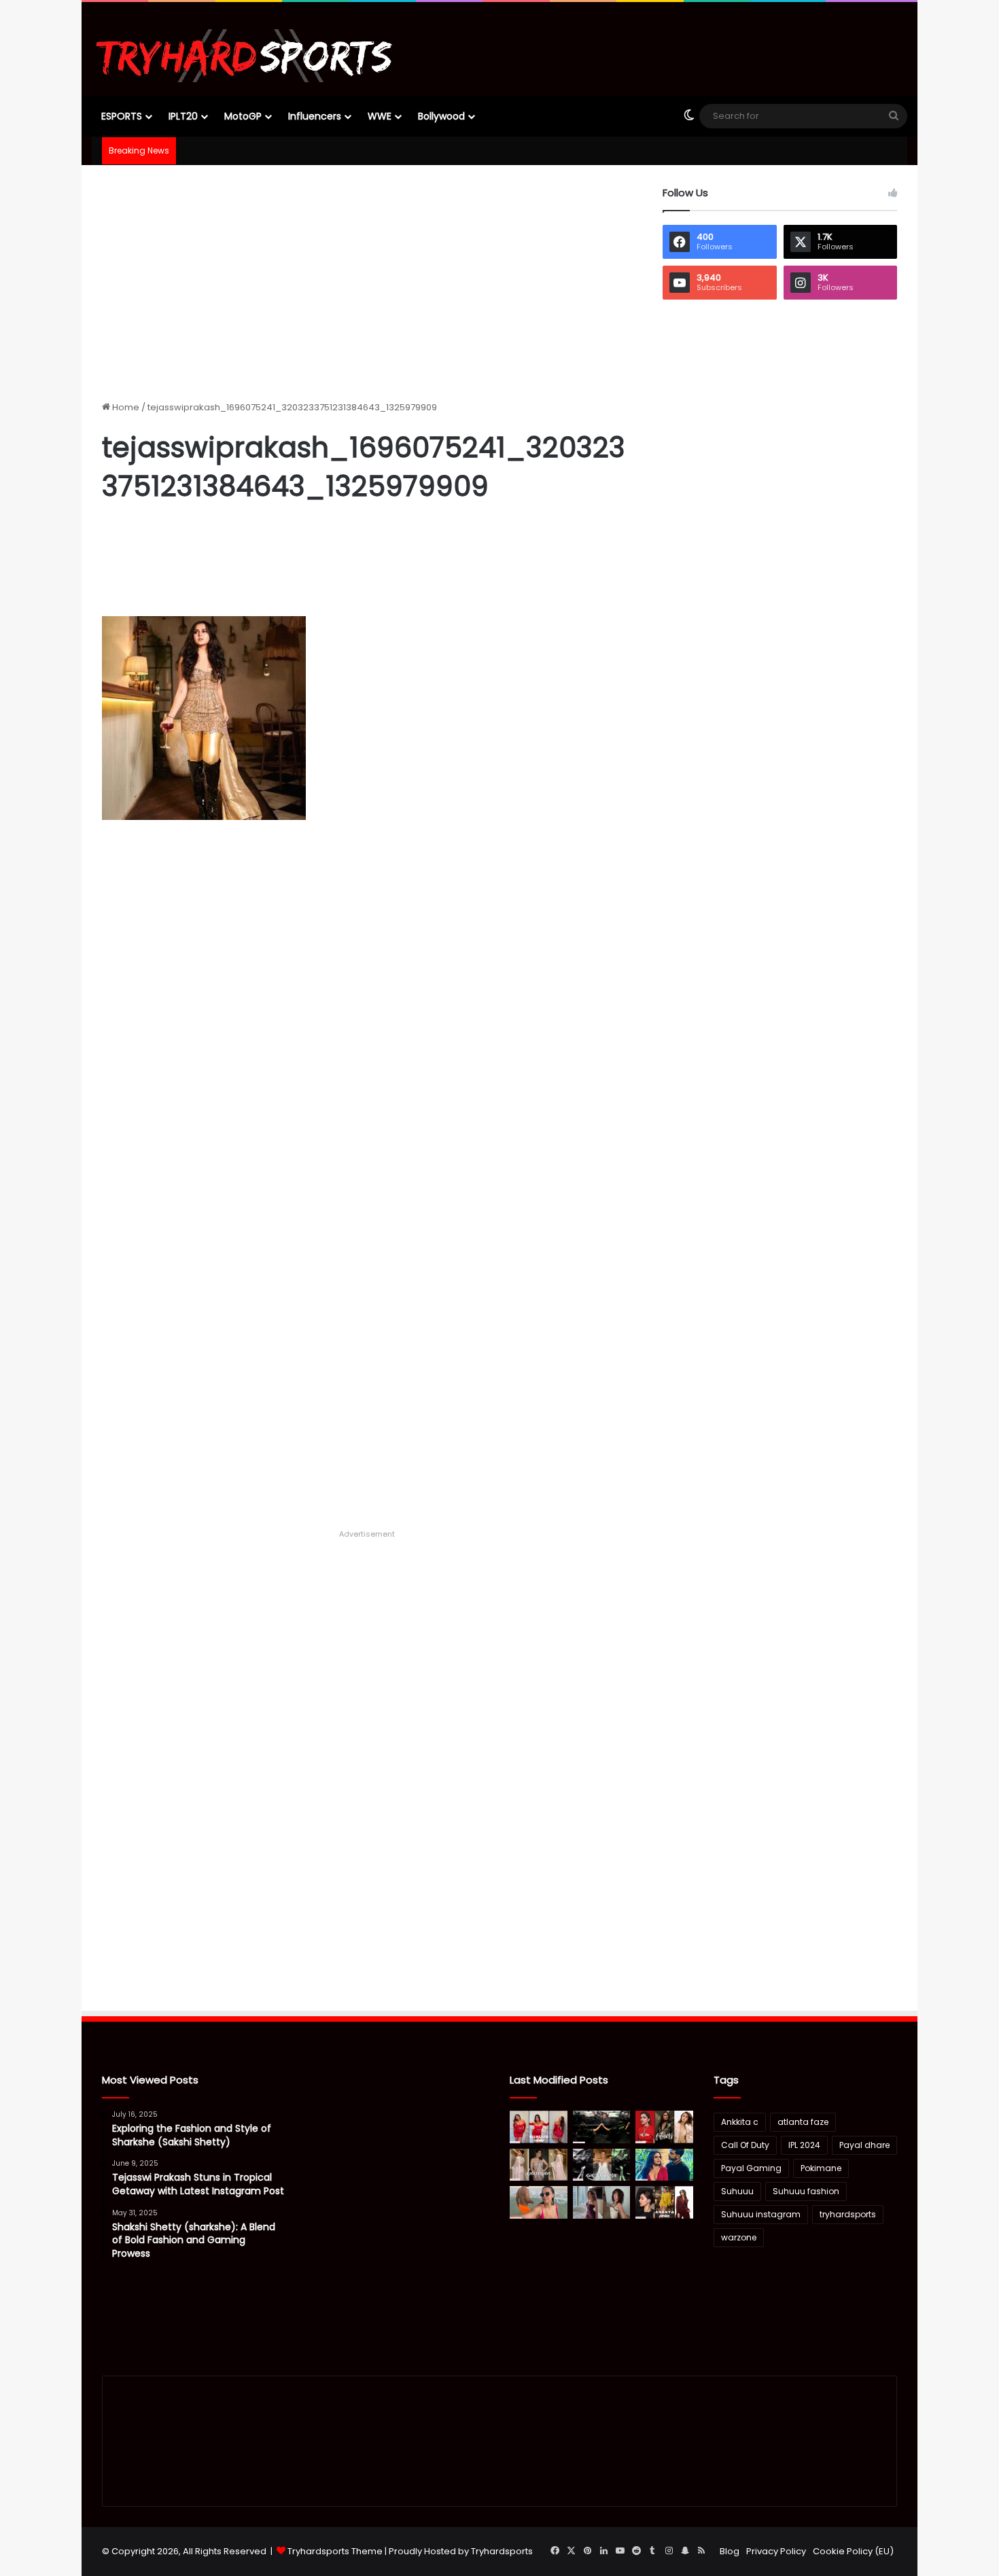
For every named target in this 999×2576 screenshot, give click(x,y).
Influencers (315, 116)
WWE (380, 116)
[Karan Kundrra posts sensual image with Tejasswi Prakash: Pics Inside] (664, 2165)
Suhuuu (737, 2191)
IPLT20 (183, 116)
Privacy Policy (776, 2551)
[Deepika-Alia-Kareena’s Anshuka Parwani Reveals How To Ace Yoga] (664, 2127)
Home (125, 407)
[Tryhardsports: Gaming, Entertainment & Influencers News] (244, 56)
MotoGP (243, 116)
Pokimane (821, 2168)
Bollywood (441, 116)
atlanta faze (803, 2122)
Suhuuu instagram (761, 2214)
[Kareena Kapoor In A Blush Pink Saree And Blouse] (539, 2165)
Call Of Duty (745, 2145)
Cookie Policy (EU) (853, 2551)
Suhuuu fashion (806, 2191)
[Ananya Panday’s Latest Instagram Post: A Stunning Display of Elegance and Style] (664, 2202)
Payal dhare (864, 2145)
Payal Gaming (751, 2168)
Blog (730, 2551)
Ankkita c (740, 2122)
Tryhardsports (502, 2551)
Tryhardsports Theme (335, 2551)
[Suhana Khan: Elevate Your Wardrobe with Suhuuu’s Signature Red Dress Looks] (539, 2127)
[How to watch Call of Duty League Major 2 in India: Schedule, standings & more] (602, 2127)
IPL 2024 (804, 2145)
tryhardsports (848, 2214)
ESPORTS (122, 116)
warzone (739, 2237)
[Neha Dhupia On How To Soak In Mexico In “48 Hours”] (539, 2202)
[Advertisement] (367, 281)
